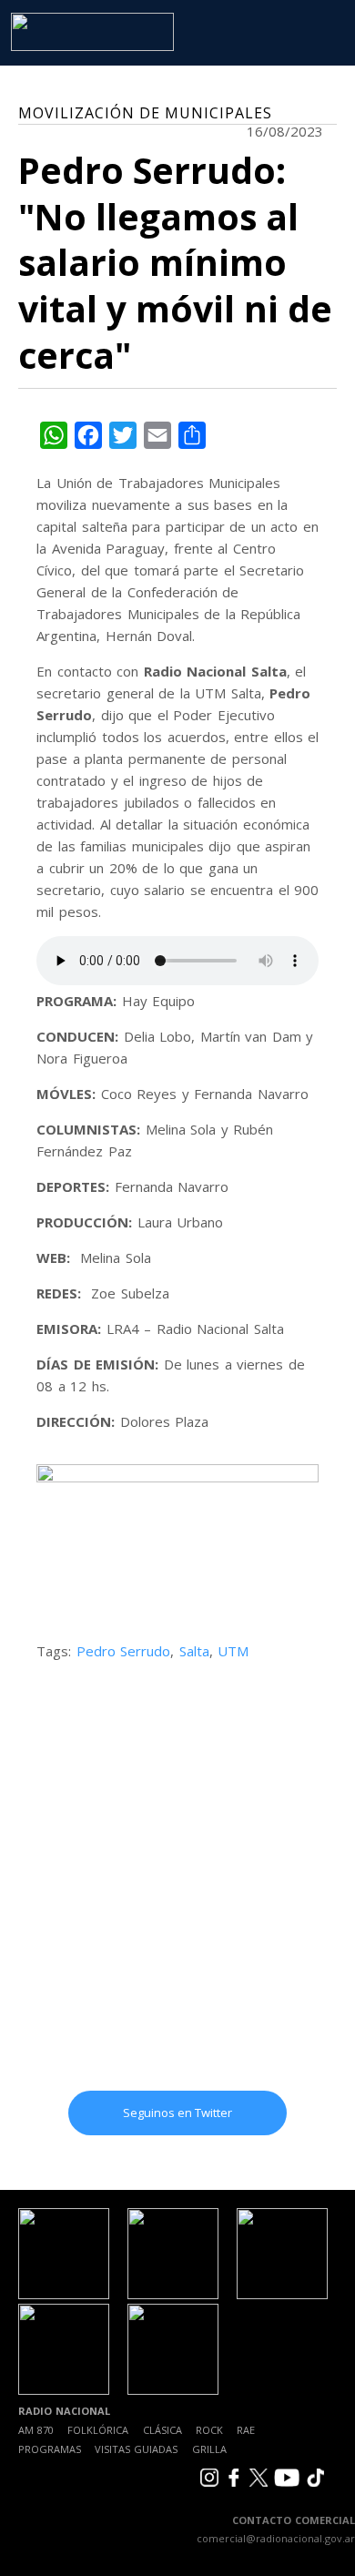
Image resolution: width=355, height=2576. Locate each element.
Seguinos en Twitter (177, 2113)
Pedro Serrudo (124, 1651)
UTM (233, 1651)
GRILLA (209, 2449)
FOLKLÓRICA (98, 2430)
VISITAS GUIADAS (136, 2449)
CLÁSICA (162, 2430)
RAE (246, 2430)
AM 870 (36, 2430)
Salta (194, 1651)
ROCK (209, 2430)
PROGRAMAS (50, 2449)
